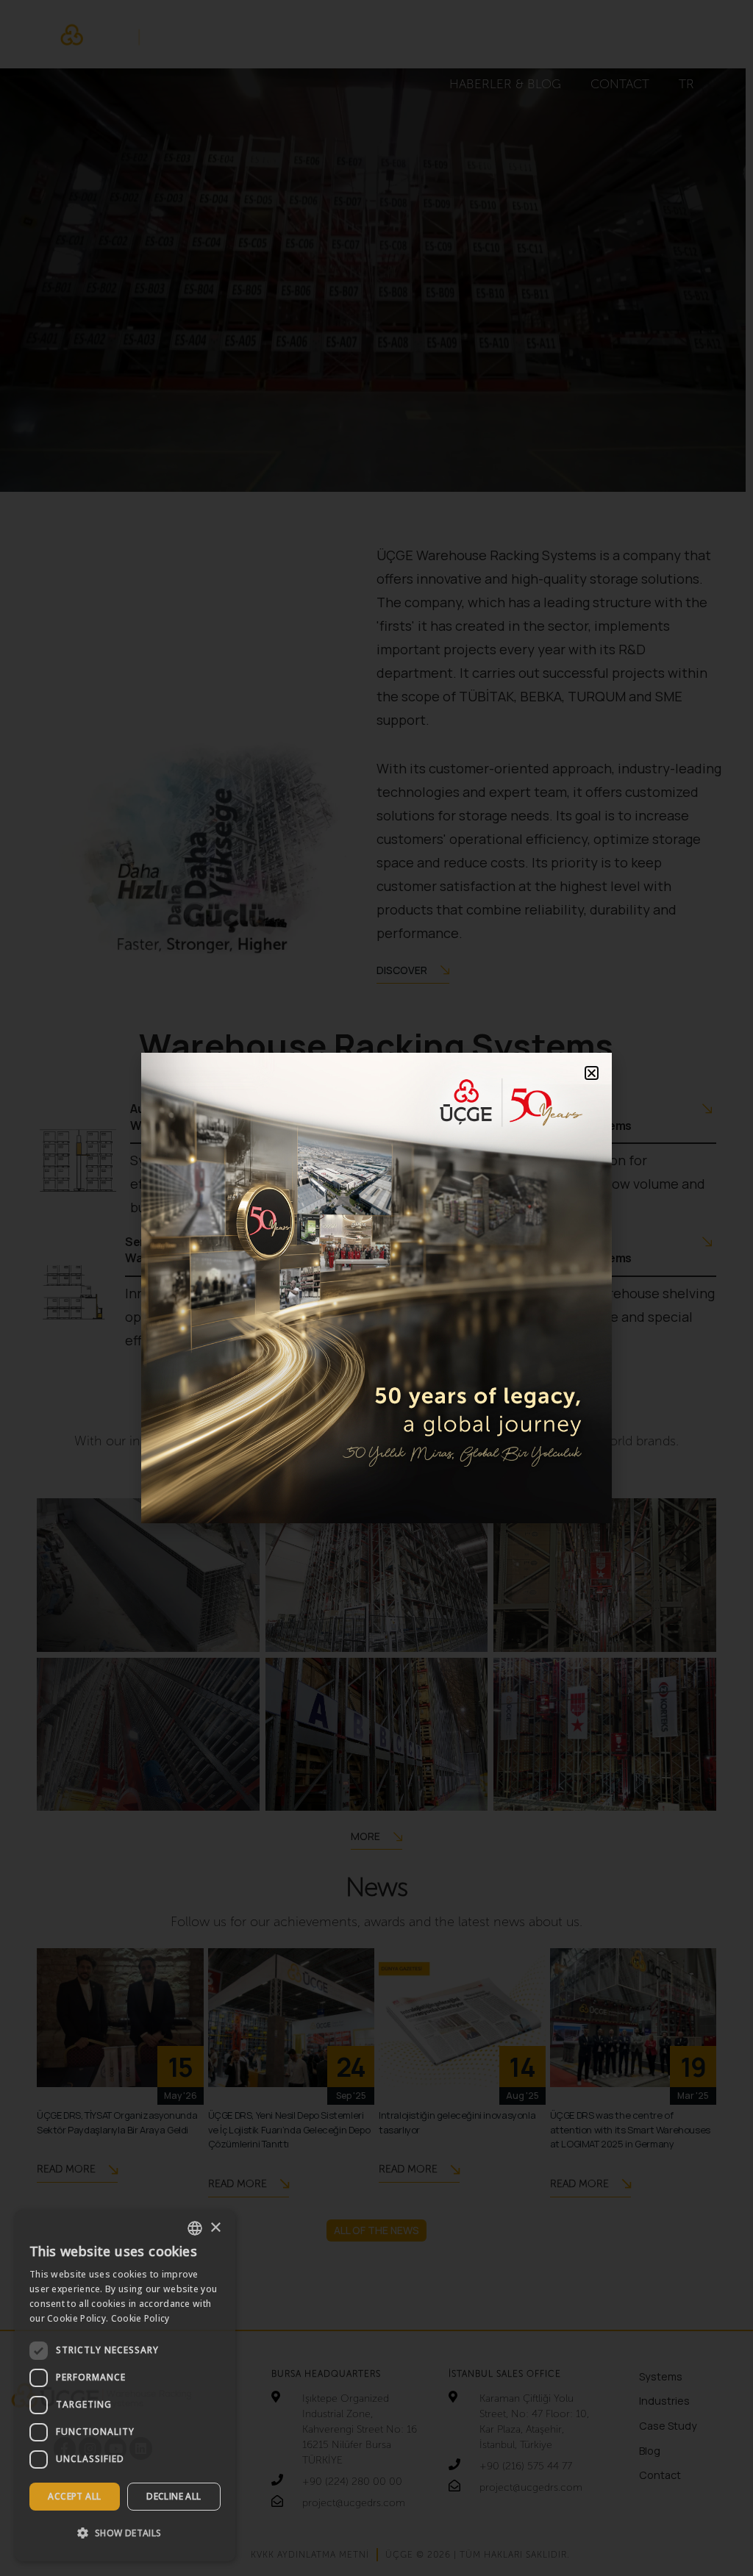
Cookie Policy (140, 2318)
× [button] (215, 2228)
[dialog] (125, 2386)
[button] (125, 2533)
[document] (376, 1288)
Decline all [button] (174, 2496)
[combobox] (195, 2228)
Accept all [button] (74, 2496)
